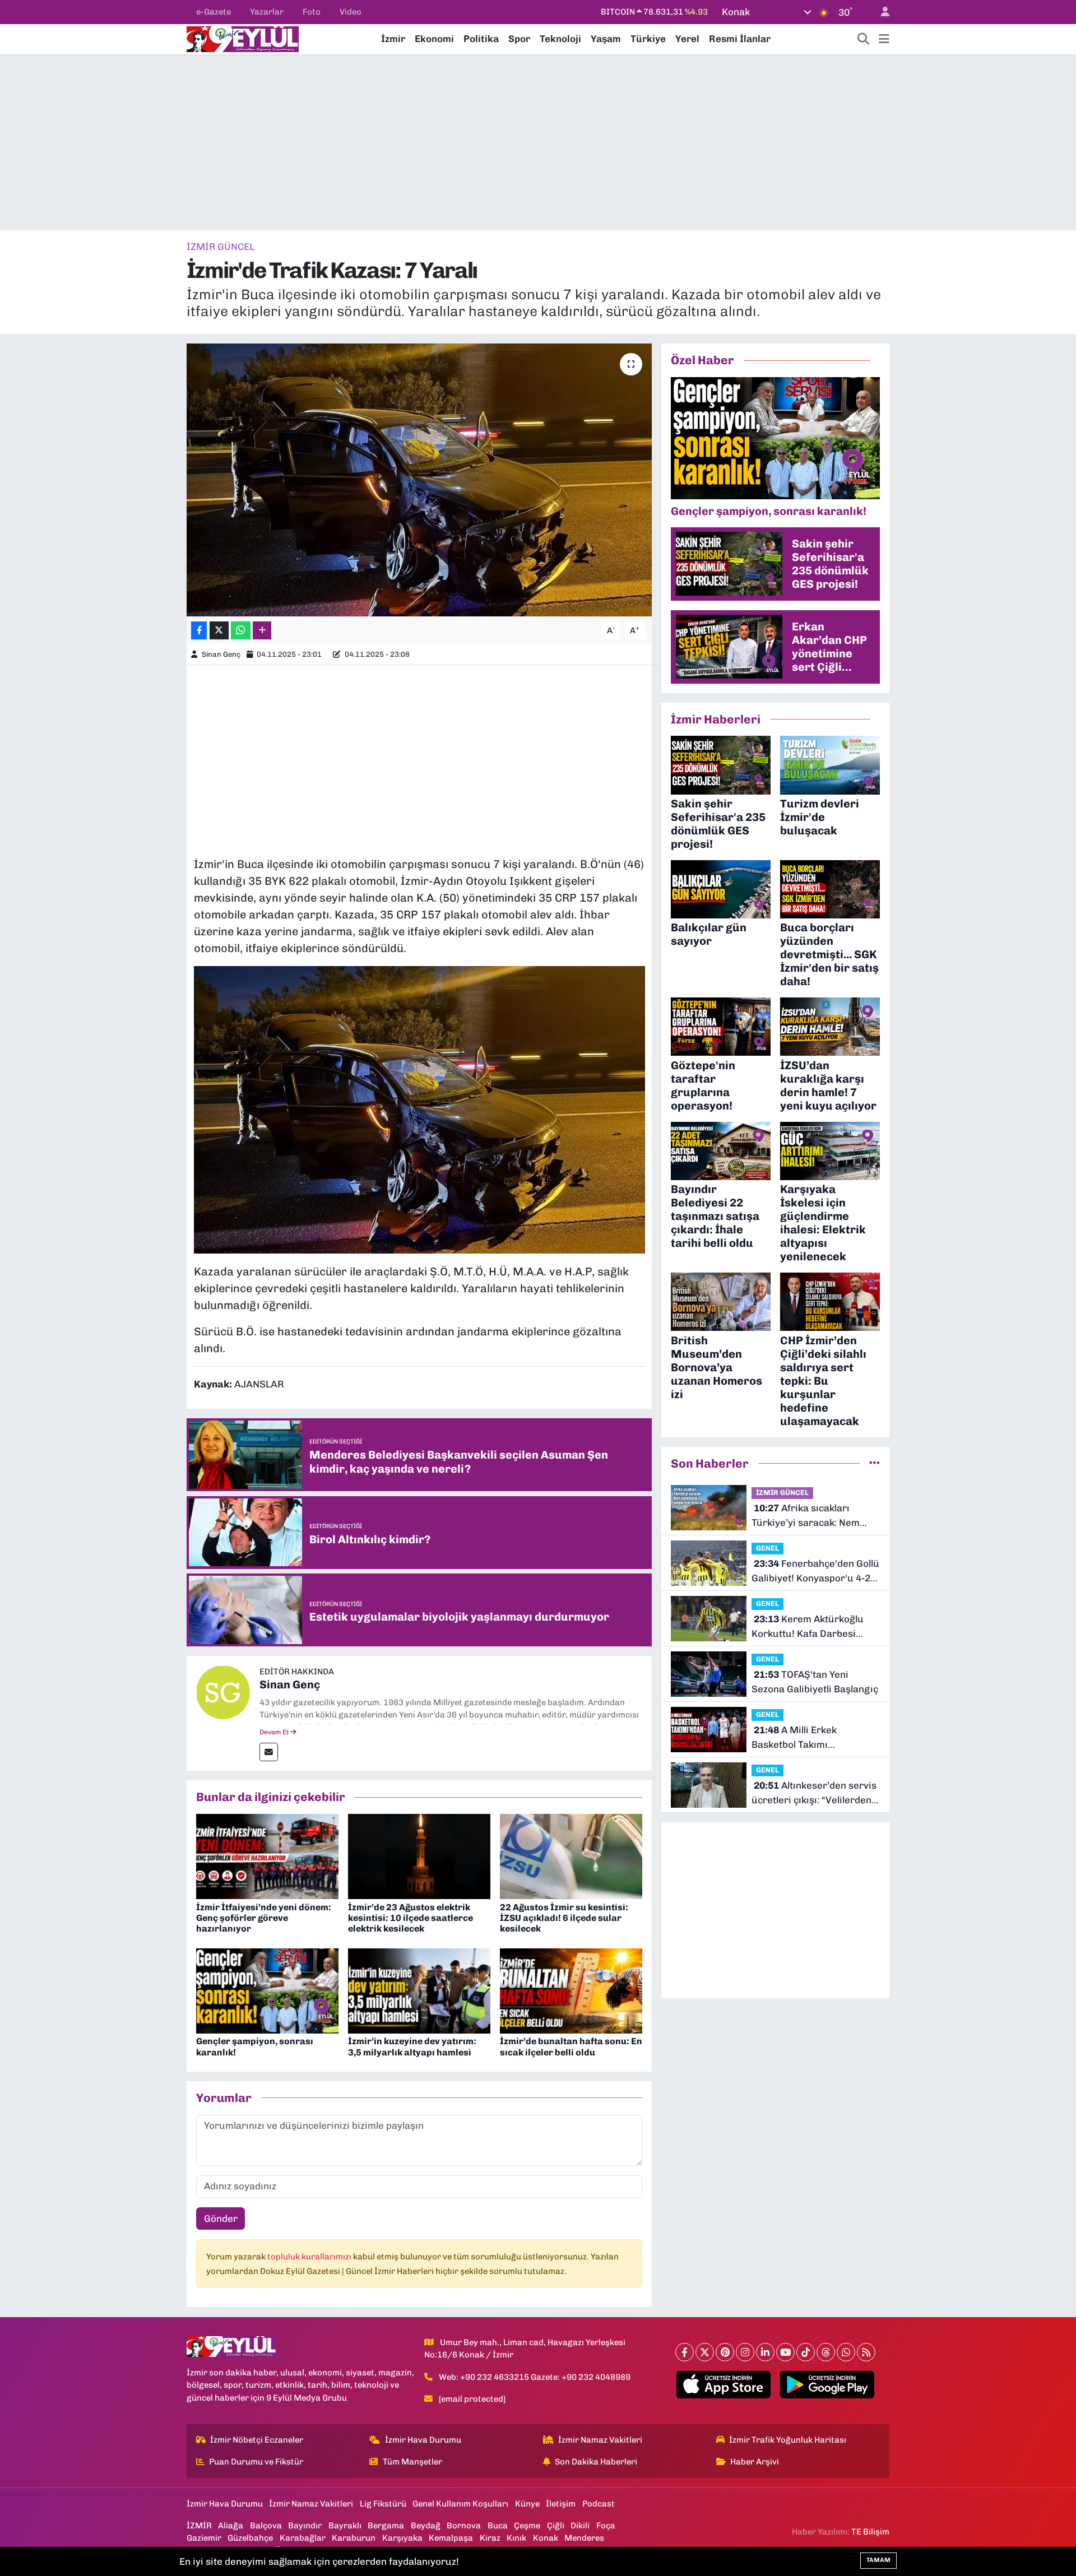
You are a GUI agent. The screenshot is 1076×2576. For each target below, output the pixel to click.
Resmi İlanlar (740, 39)
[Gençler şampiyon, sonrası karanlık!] (267, 1990)
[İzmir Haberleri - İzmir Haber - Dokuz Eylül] (243, 38)
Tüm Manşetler (412, 2462)
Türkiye (648, 39)
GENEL (767, 1548)
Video (351, 12)
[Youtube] (785, 2352)
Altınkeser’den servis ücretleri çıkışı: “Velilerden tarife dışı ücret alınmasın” (814, 1793)
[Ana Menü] (884, 39)
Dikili (580, 2526)
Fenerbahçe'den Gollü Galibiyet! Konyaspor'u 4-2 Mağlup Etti (815, 1572)
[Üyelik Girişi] (880, 12)
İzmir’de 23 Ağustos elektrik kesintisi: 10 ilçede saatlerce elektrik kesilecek (411, 1918)
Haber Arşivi (755, 2462)
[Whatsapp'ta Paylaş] (241, 631)
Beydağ (426, 2526)
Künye (527, 2504)
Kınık (516, 2538)
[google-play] (827, 2385)
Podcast (599, 2504)
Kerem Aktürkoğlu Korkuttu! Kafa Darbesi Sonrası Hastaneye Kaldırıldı (816, 1627)
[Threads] (826, 2352)
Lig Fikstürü (383, 2504)
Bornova (464, 2526)
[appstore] (724, 2385)
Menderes (584, 2538)
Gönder (221, 2218)
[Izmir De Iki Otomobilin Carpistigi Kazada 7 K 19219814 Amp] (419, 1109)
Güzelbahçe (250, 2538)
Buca (498, 2526)
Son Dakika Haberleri (596, 2462)
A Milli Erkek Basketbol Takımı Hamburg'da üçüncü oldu (809, 1738)
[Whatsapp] (846, 2352)
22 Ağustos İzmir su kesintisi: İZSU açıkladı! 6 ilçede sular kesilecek (564, 1918)
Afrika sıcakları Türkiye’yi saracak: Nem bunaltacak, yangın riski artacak (806, 1516)
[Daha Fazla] (262, 631)
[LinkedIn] (765, 2352)
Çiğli (556, 2526)
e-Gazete (214, 12)
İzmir (393, 39)
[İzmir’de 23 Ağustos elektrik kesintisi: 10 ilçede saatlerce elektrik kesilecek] (419, 1855)
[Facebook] (685, 2352)
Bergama (386, 2526)
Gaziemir (204, 2538)
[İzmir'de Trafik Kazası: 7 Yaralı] (419, 480)
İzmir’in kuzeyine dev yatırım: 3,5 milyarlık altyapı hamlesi (412, 2046)
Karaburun (354, 2538)
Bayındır (305, 2526)
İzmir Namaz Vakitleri (600, 2440)
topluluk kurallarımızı (310, 2257)
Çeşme (527, 2526)
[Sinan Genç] (223, 1691)
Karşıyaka (402, 2538)
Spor (519, 39)
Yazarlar (267, 12)
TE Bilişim (870, 2532)
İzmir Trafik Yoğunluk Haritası (788, 2440)
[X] (705, 2352)
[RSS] (866, 2352)
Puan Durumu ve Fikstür (256, 2462)
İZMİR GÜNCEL (221, 247)
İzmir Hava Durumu (423, 2440)
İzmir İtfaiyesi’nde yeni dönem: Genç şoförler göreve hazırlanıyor (264, 1918)
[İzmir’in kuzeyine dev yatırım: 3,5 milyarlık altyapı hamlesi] (419, 1990)
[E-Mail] (269, 1752)
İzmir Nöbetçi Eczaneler (257, 2440)
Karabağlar (303, 2538)
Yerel (687, 39)
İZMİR (199, 2526)
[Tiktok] (806, 2352)
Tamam (878, 2560)
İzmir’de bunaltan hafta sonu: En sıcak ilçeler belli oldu (571, 2046)
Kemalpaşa (451, 2538)
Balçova (266, 2526)
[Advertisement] (538, 142)
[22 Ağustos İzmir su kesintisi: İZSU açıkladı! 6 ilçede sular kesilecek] (571, 1855)
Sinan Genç (221, 654)
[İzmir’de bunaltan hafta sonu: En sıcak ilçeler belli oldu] (571, 1990)
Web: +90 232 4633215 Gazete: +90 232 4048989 (535, 2377)
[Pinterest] (725, 2352)
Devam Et (275, 1732)
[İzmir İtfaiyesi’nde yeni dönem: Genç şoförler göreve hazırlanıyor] (267, 1855)
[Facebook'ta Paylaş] (199, 631)
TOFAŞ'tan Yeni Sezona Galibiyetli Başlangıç (815, 1682)
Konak (546, 2538)
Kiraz (490, 2538)
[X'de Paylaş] (219, 631)
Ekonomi (434, 39)
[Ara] (864, 39)
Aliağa (231, 2526)
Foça (606, 2526)
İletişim (561, 2504)
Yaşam (606, 39)
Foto (312, 12)
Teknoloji (560, 39)
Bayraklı (345, 2526)
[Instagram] (745, 2352)
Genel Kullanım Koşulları (460, 2504)
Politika (481, 39)
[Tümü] (875, 1463)
